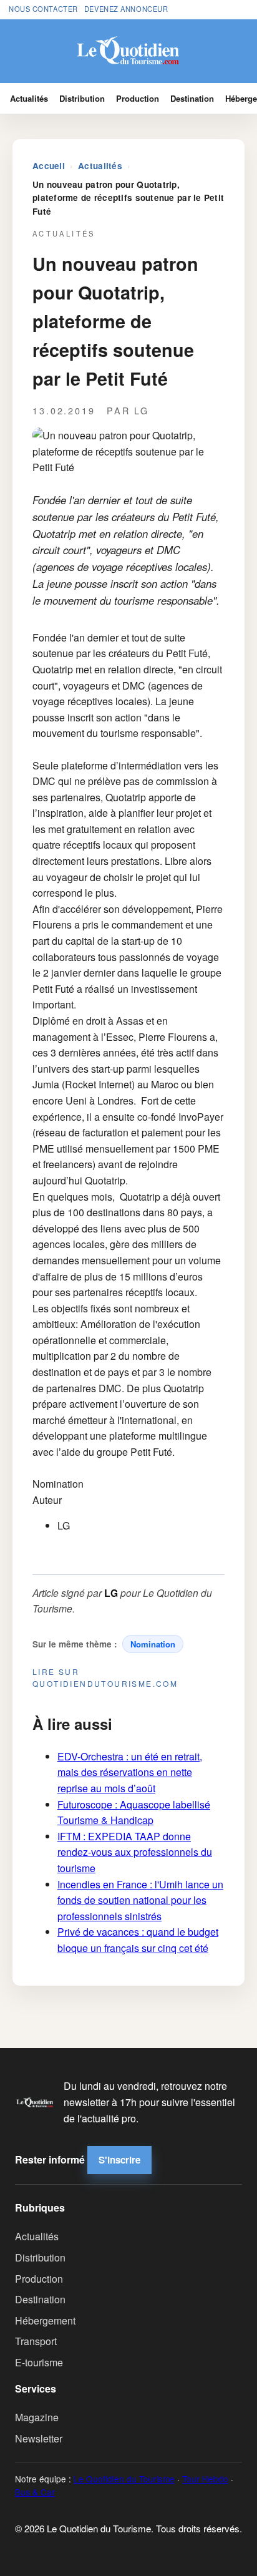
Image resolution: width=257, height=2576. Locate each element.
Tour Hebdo (205, 2479)
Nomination (153, 1644)
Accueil (49, 166)
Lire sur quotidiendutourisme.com (105, 1677)
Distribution (82, 98)
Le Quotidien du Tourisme (124, 2479)
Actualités (29, 98)
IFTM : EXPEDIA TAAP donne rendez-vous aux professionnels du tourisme (135, 1852)
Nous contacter (43, 9)
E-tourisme (39, 2362)
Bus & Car (35, 2492)
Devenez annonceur (126, 9)
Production (138, 98)
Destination (192, 98)
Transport (36, 2341)
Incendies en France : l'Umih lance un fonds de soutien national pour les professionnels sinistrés (140, 1900)
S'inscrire (119, 2160)
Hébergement (45, 2320)
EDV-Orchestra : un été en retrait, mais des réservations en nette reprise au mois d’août (130, 1772)
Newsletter (39, 2438)
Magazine (37, 2417)
